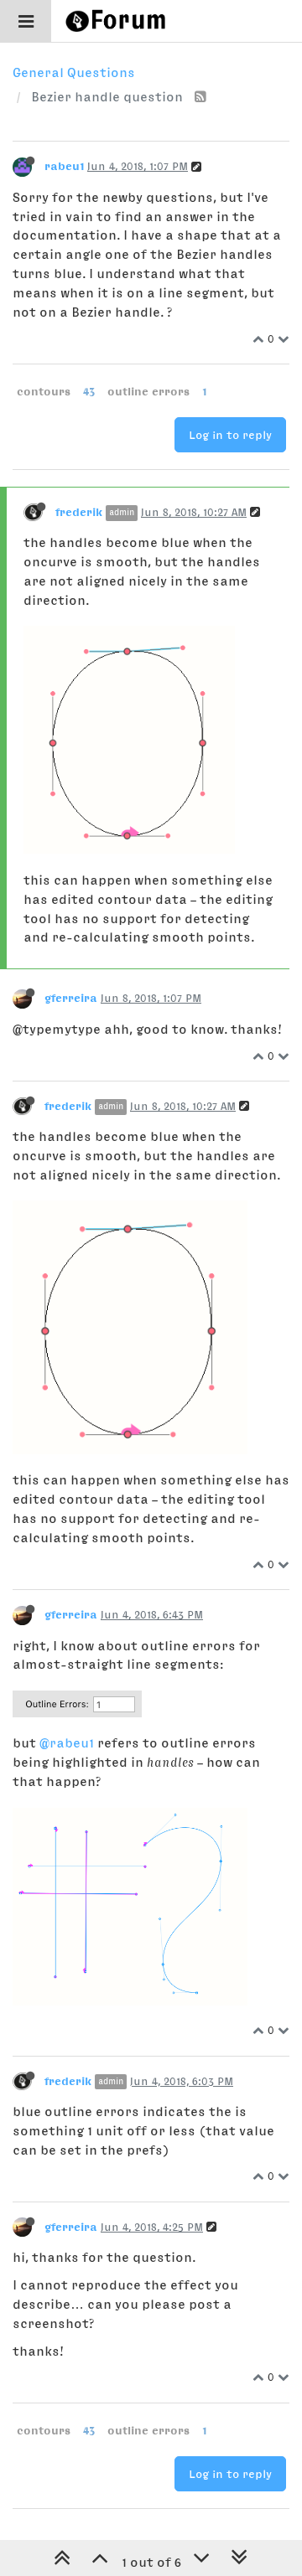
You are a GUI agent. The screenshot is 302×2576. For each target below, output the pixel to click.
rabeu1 (64, 166)
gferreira (71, 998)
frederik (79, 512)
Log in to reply (230, 435)
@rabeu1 (67, 1742)
